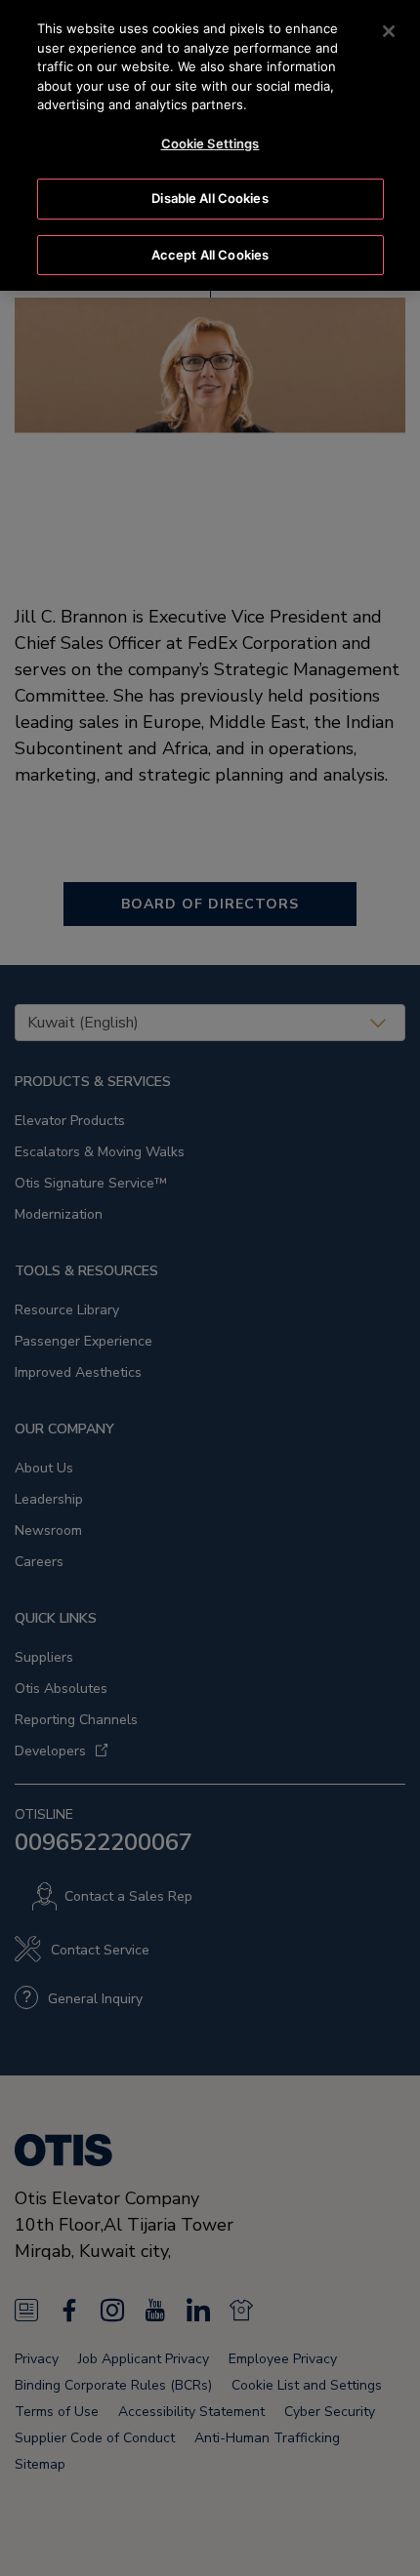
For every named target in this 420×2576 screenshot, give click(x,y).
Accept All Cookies (210, 255)
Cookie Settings (210, 143)
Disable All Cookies (210, 198)
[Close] (389, 31)
